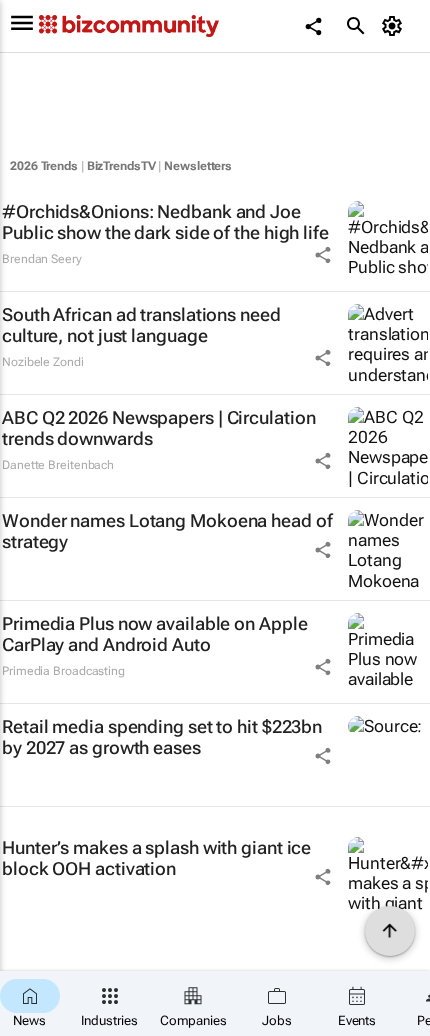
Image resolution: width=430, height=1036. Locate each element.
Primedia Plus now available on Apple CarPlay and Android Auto (154, 634)
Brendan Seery (42, 259)
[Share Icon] (323, 255)
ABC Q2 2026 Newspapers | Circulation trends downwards (158, 428)
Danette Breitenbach (58, 465)
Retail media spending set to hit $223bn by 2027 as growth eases (162, 737)
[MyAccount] (395, 26)
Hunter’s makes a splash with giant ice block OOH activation (156, 858)
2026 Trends (44, 166)
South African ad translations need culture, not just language (141, 325)
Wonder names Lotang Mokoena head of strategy (167, 531)
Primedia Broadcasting (63, 671)
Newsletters (198, 166)
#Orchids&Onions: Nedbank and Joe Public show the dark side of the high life (165, 222)
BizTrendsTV (121, 166)
